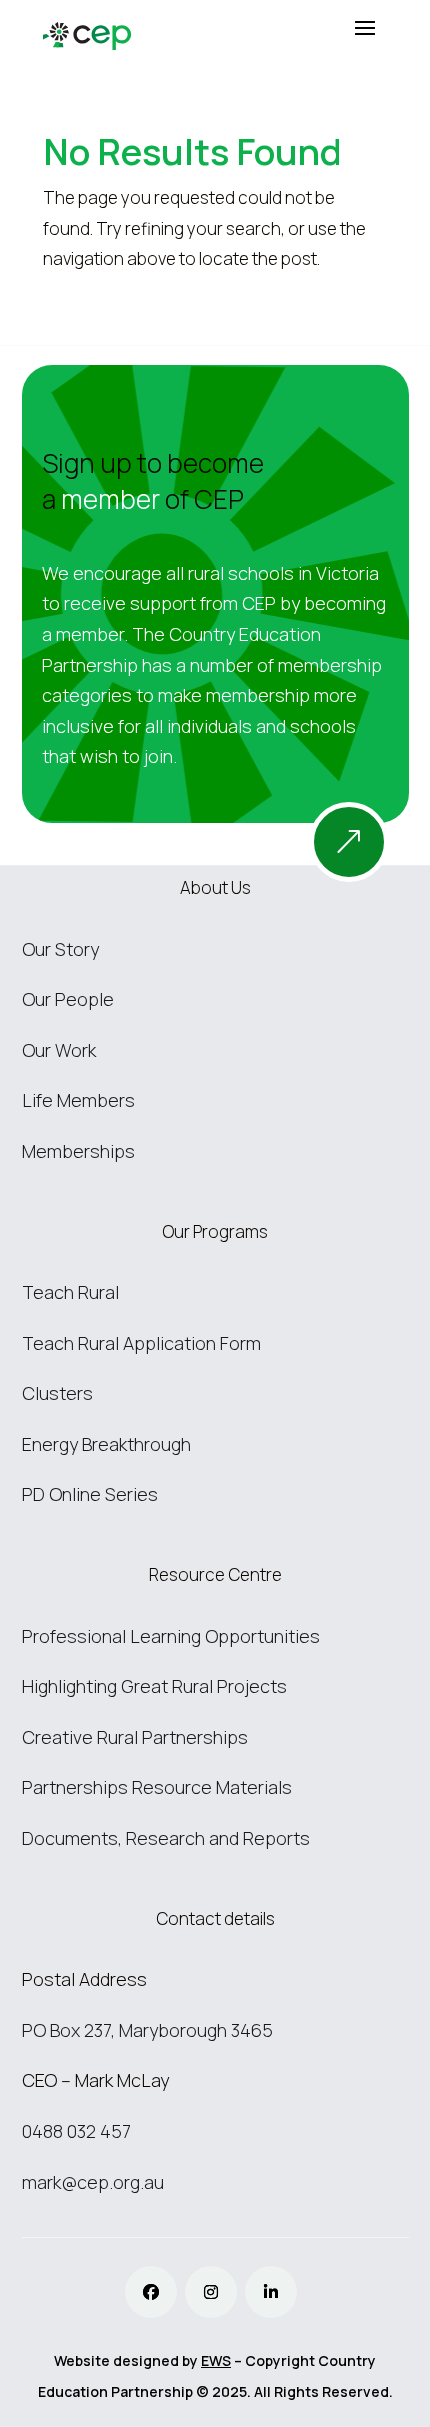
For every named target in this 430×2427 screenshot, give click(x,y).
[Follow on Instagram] (211, 2292)
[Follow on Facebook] (151, 2292)
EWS (216, 2360)
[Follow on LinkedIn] (271, 2292)
